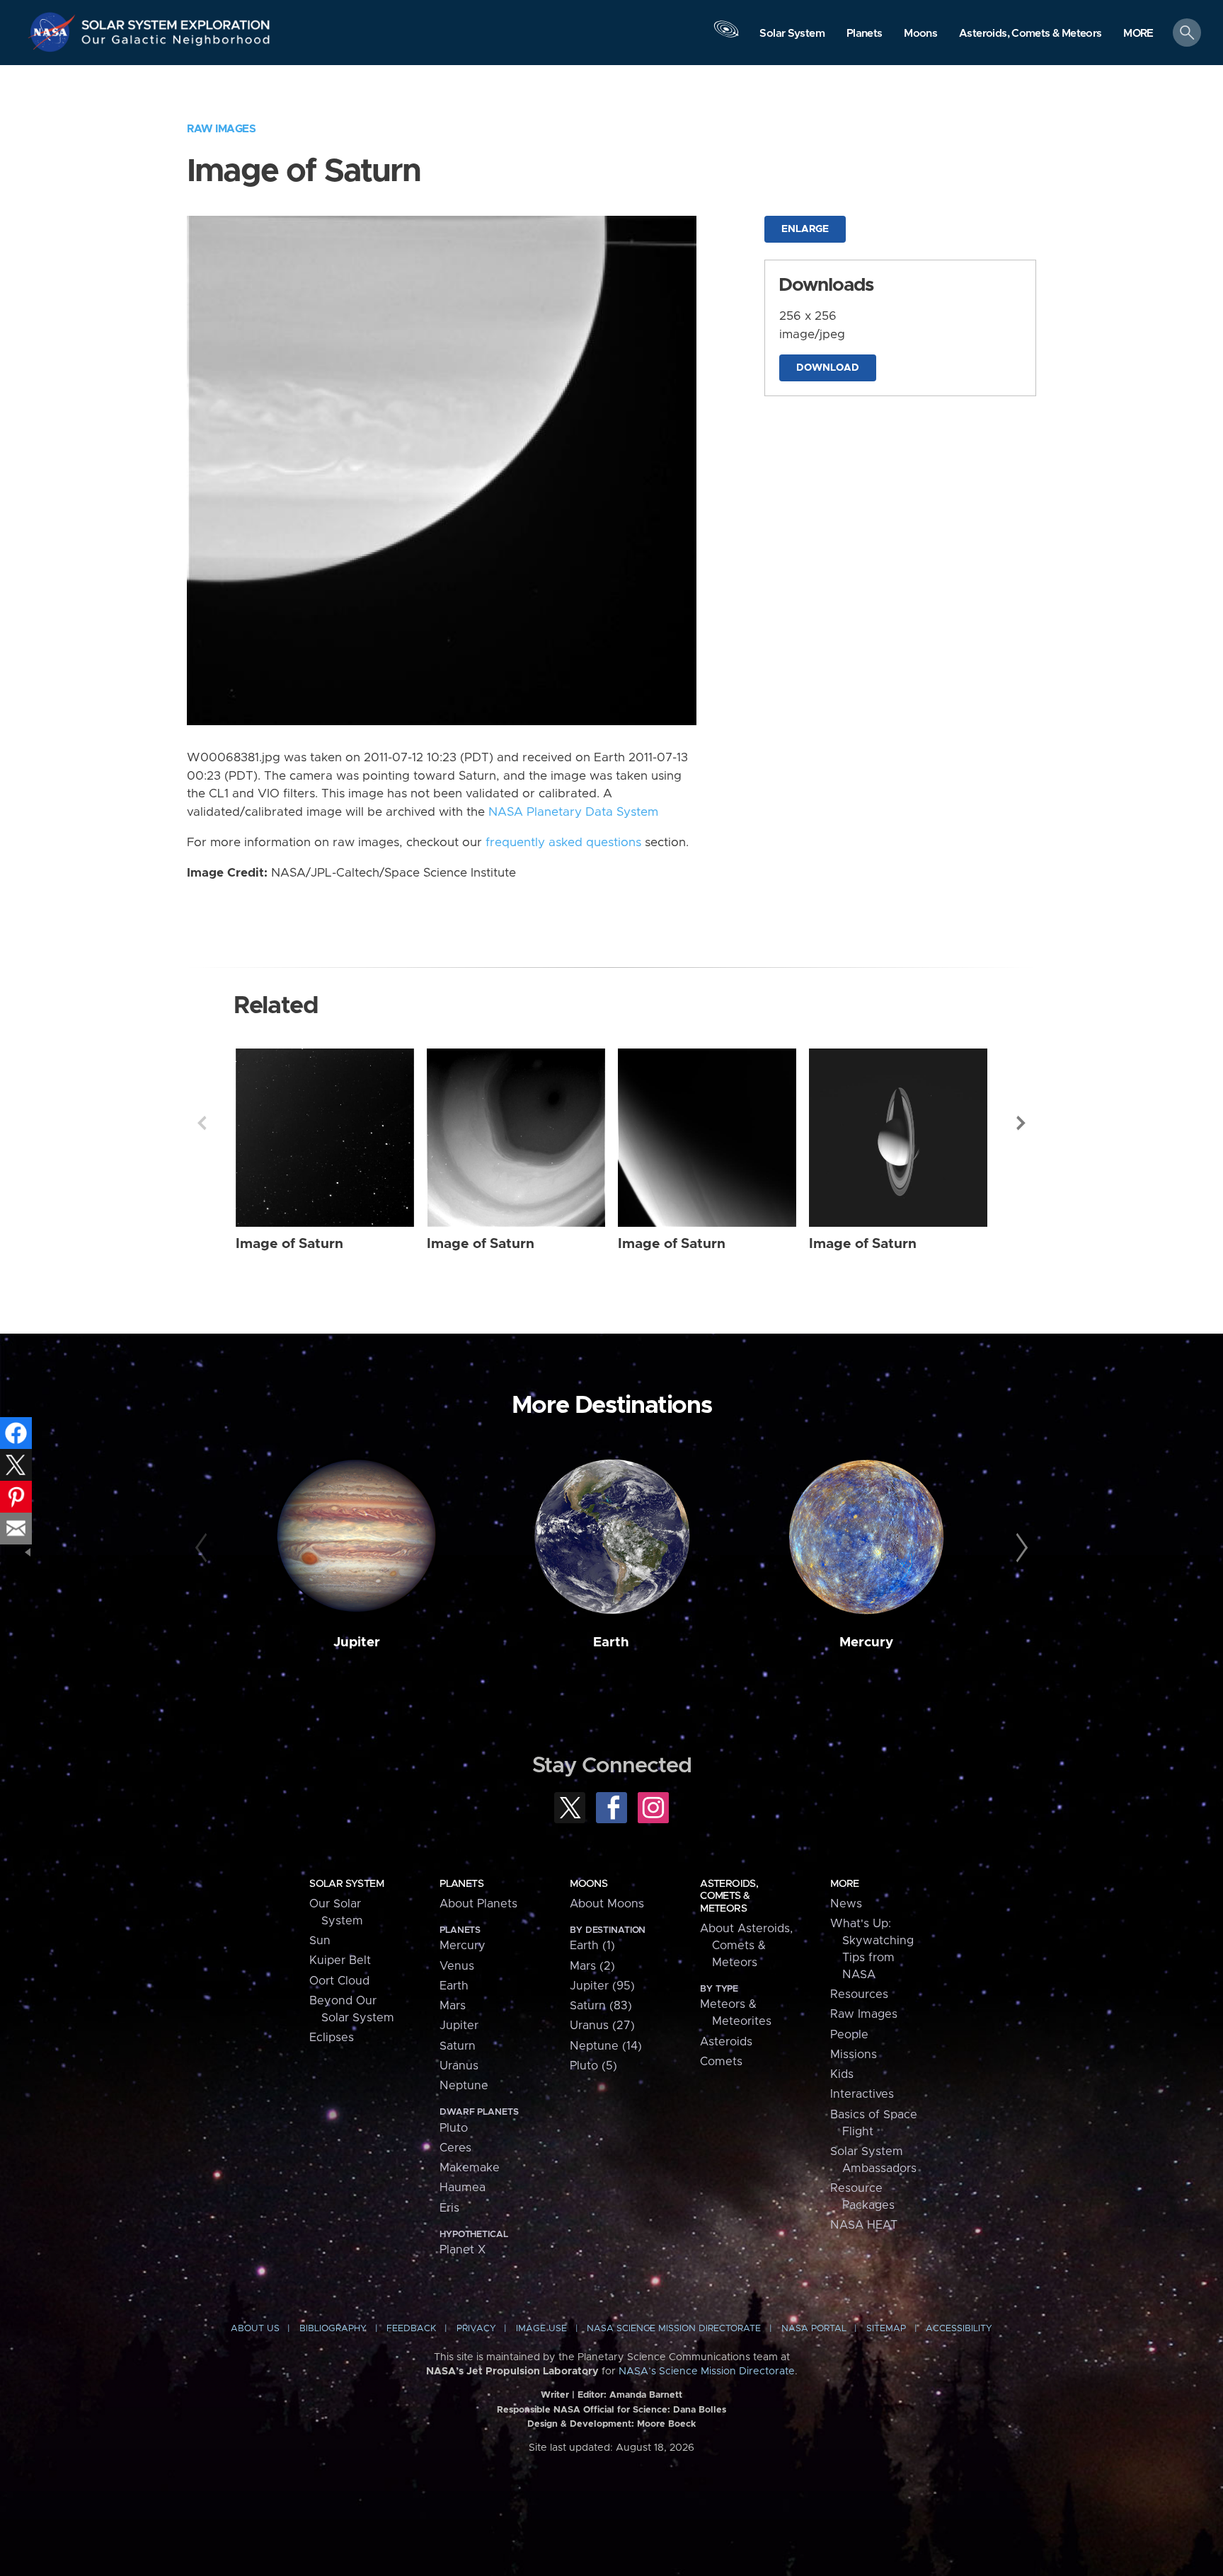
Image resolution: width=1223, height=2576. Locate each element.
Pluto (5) (593, 2066)
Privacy (476, 2329)
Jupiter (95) (602, 1986)
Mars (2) (592, 1966)
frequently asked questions (563, 843)
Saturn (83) (601, 2006)
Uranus (459, 2066)
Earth (611, 1642)
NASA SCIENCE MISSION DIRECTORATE (674, 2329)
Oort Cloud (339, 1981)
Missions (854, 2055)
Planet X (463, 2250)
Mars (453, 2006)
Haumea (463, 2188)
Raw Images (221, 129)
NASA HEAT (864, 2225)
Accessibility (959, 2329)
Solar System (346, 1884)
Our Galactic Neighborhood (176, 43)
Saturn (458, 2046)
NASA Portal (814, 2329)
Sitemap (886, 2329)
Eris (449, 2208)
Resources (859, 1994)
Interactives (862, 2094)
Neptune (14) (606, 2046)
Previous (202, 1123)
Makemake (470, 2168)
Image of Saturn (289, 1244)
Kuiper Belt (340, 1960)
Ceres (455, 2148)
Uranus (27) (602, 2026)
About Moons (607, 1904)
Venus (457, 1966)
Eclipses (332, 2038)
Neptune (464, 2086)
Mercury (866, 1642)
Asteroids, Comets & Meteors (729, 1896)
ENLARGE (805, 229)
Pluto (454, 2128)
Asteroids (726, 2042)
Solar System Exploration (176, 21)
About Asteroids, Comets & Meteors (746, 1946)
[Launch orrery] (726, 36)
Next (1021, 1123)
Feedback (411, 2329)
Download (828, 368)
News (846, 1904)
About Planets (478, 1904)
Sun (320, 1941)
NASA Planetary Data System (573, 812)
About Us (255, 2329)
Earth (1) (592, 1946)
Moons (588, 1884)
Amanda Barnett (646, 2395)
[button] (1138, 34)
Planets (461, 1884)
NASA (54, 32)
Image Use (541, 2329)
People (849, 2035)
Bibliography (333, 2329)
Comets (721, 2062)
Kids (842, 2074)
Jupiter (357, 1642)
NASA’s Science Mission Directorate (707, 2372)
